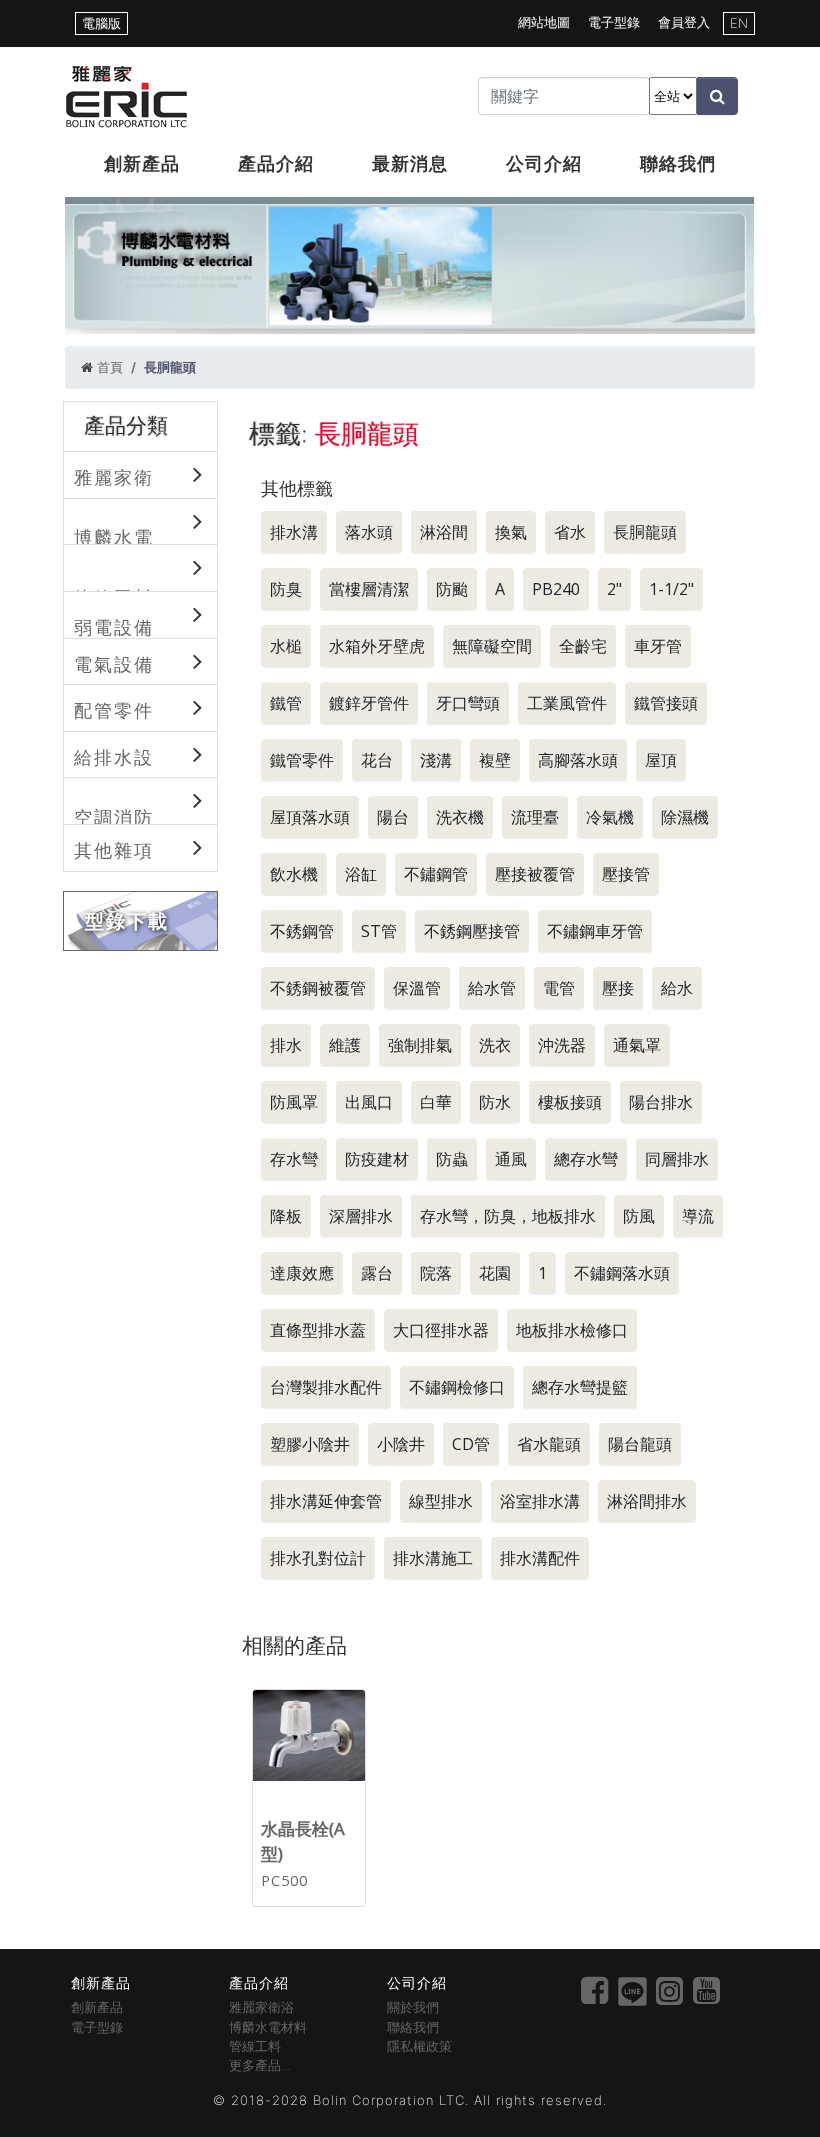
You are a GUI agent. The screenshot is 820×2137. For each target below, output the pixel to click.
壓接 (618, 988)
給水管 (492, 988)
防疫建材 (377, 1159)
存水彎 (294, 1159)
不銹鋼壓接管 (472, 931)
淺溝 (436, 760)
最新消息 (410, 163)
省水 (570, 532)
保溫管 (417, 988)
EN (739, 23)
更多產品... (259, 2065)
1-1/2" (671, 589)
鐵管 (286, 703)
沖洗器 (562, 1045)
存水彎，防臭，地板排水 (508, 1216)
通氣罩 (637, 1045)
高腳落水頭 (578, 760)
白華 (436, 1102)
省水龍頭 (549, 1444)
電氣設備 (114, 664)
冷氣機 (610, 817)
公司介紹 (544, 163)
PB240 (556, 589)
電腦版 (101, 23)
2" (614, 589)
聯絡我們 (678, 163)
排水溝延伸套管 (326, 1501)
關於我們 (413, 2007)
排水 (286, 1045)
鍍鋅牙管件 (369, 703)
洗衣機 (460, 817)
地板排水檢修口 (572, 1330)
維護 (345, 1045)
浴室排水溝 (540, 1501)
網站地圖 (544, 22)
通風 (511, 1159)
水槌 (286, 646)
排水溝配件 (540, 1558)
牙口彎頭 (468, 703)
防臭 (286, 589)
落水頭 (369, 532)
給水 (677, 988)
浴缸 (361, 874)
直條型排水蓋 (318, 1330)
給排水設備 (114, 772)
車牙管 (658, 646)
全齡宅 (583, 646)
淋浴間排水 (647, 1501)
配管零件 (114, 710)
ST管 (379, 931)
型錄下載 (127, 921)
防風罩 (294, 1102)
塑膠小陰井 (310, 1444)
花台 (377, 760)
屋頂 (661, 760)
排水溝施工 (433, 1558)
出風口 (369, 1102)
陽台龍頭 (640, 1444)
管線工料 (255, 2046)
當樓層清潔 (369, 589)
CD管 (471, 1444)
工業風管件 (567, 703)
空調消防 (114, 817)
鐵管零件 (302, 760)
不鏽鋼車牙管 (595, 931)
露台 (377, 1273)
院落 (436, 1273)
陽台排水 (661, 1102)
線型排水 (441, 1501)
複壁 (495, 760)
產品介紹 (276, 163)
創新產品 (142, 163)
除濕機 (685, 817)
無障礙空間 (492, 646)
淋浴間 (444, 532)
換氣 (511, 532)
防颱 (452, 589)
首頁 (110, 367)
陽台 (393, 817)
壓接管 (626, 874)
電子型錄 (614, 22)
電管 (559, 988)
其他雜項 (114, 850)
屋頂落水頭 (310, 817)
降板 (286, 1216)
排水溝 (294, 532)
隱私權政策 (419, 2046)
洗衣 (495, 1045)
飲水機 (294, 874)
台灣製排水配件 (326, 1387)
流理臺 (535, 817)
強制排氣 (420, 1045)
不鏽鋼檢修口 (457, 1387)
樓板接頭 (570, 1102)
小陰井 (401, 1444)
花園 (495, 1273)
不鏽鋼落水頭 (622, 1273)
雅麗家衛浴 (114, 492)
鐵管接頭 (666, 703)
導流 (698, 1216)
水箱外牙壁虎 (377, 646)
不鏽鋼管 (436, 874)
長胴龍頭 (645, 532)
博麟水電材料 (268, 2027)
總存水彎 (586, 1159)
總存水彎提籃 (580, 1387)
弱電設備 (114, 627)
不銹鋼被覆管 (318, 988)
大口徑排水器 (441, 1330)
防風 (639, 1216)
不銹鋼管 (302, 931)
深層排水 (361, 1216)
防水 (495, 1102)
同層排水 (677, 1159)
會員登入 (684, 22)
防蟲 (452, 1159)
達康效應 (302, 1273)
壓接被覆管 (535, 874)
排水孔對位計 (318, 1558)
